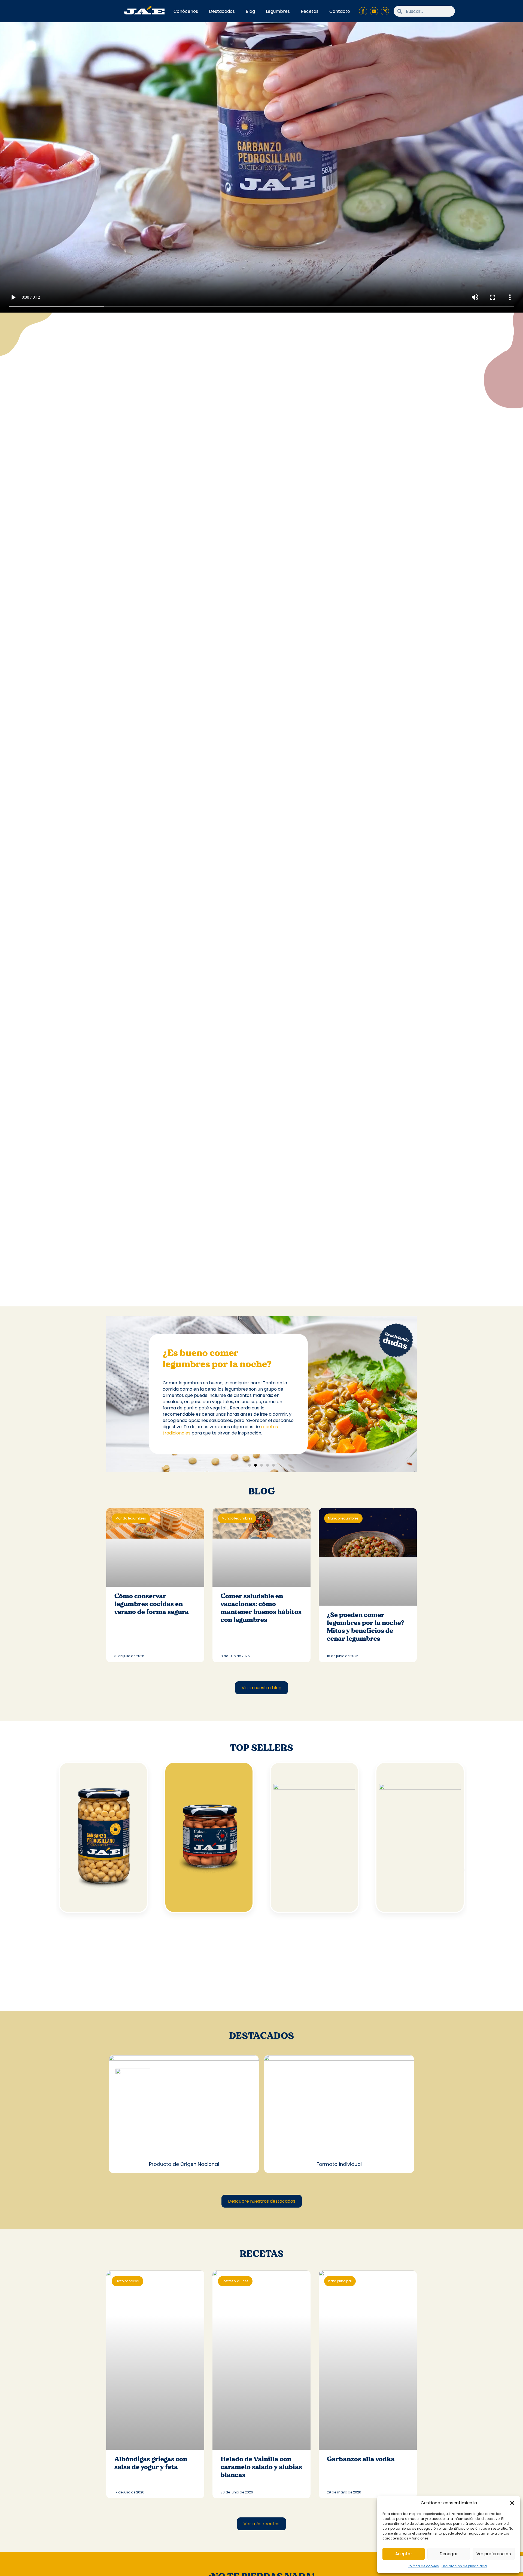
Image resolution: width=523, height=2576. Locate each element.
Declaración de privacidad (464, 2566)
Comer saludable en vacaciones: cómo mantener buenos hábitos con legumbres (261, 1608)
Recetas (310, 11)
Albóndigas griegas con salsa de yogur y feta (151, 2463)
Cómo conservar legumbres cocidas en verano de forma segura (152, 1604)
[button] (512, 2503)
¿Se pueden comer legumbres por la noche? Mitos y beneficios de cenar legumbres (366, 1627)
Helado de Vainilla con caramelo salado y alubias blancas (261, 2467)
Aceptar (404, 2554)
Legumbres (278, 11)
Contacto (340, 11)
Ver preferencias (494, 2554)
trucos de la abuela (196, 1423)
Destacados (222, 11)
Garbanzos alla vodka (361, 2459)
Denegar (449, 2554)
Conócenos (186, 11)
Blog (250, 11)
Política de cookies (423, 2566)
